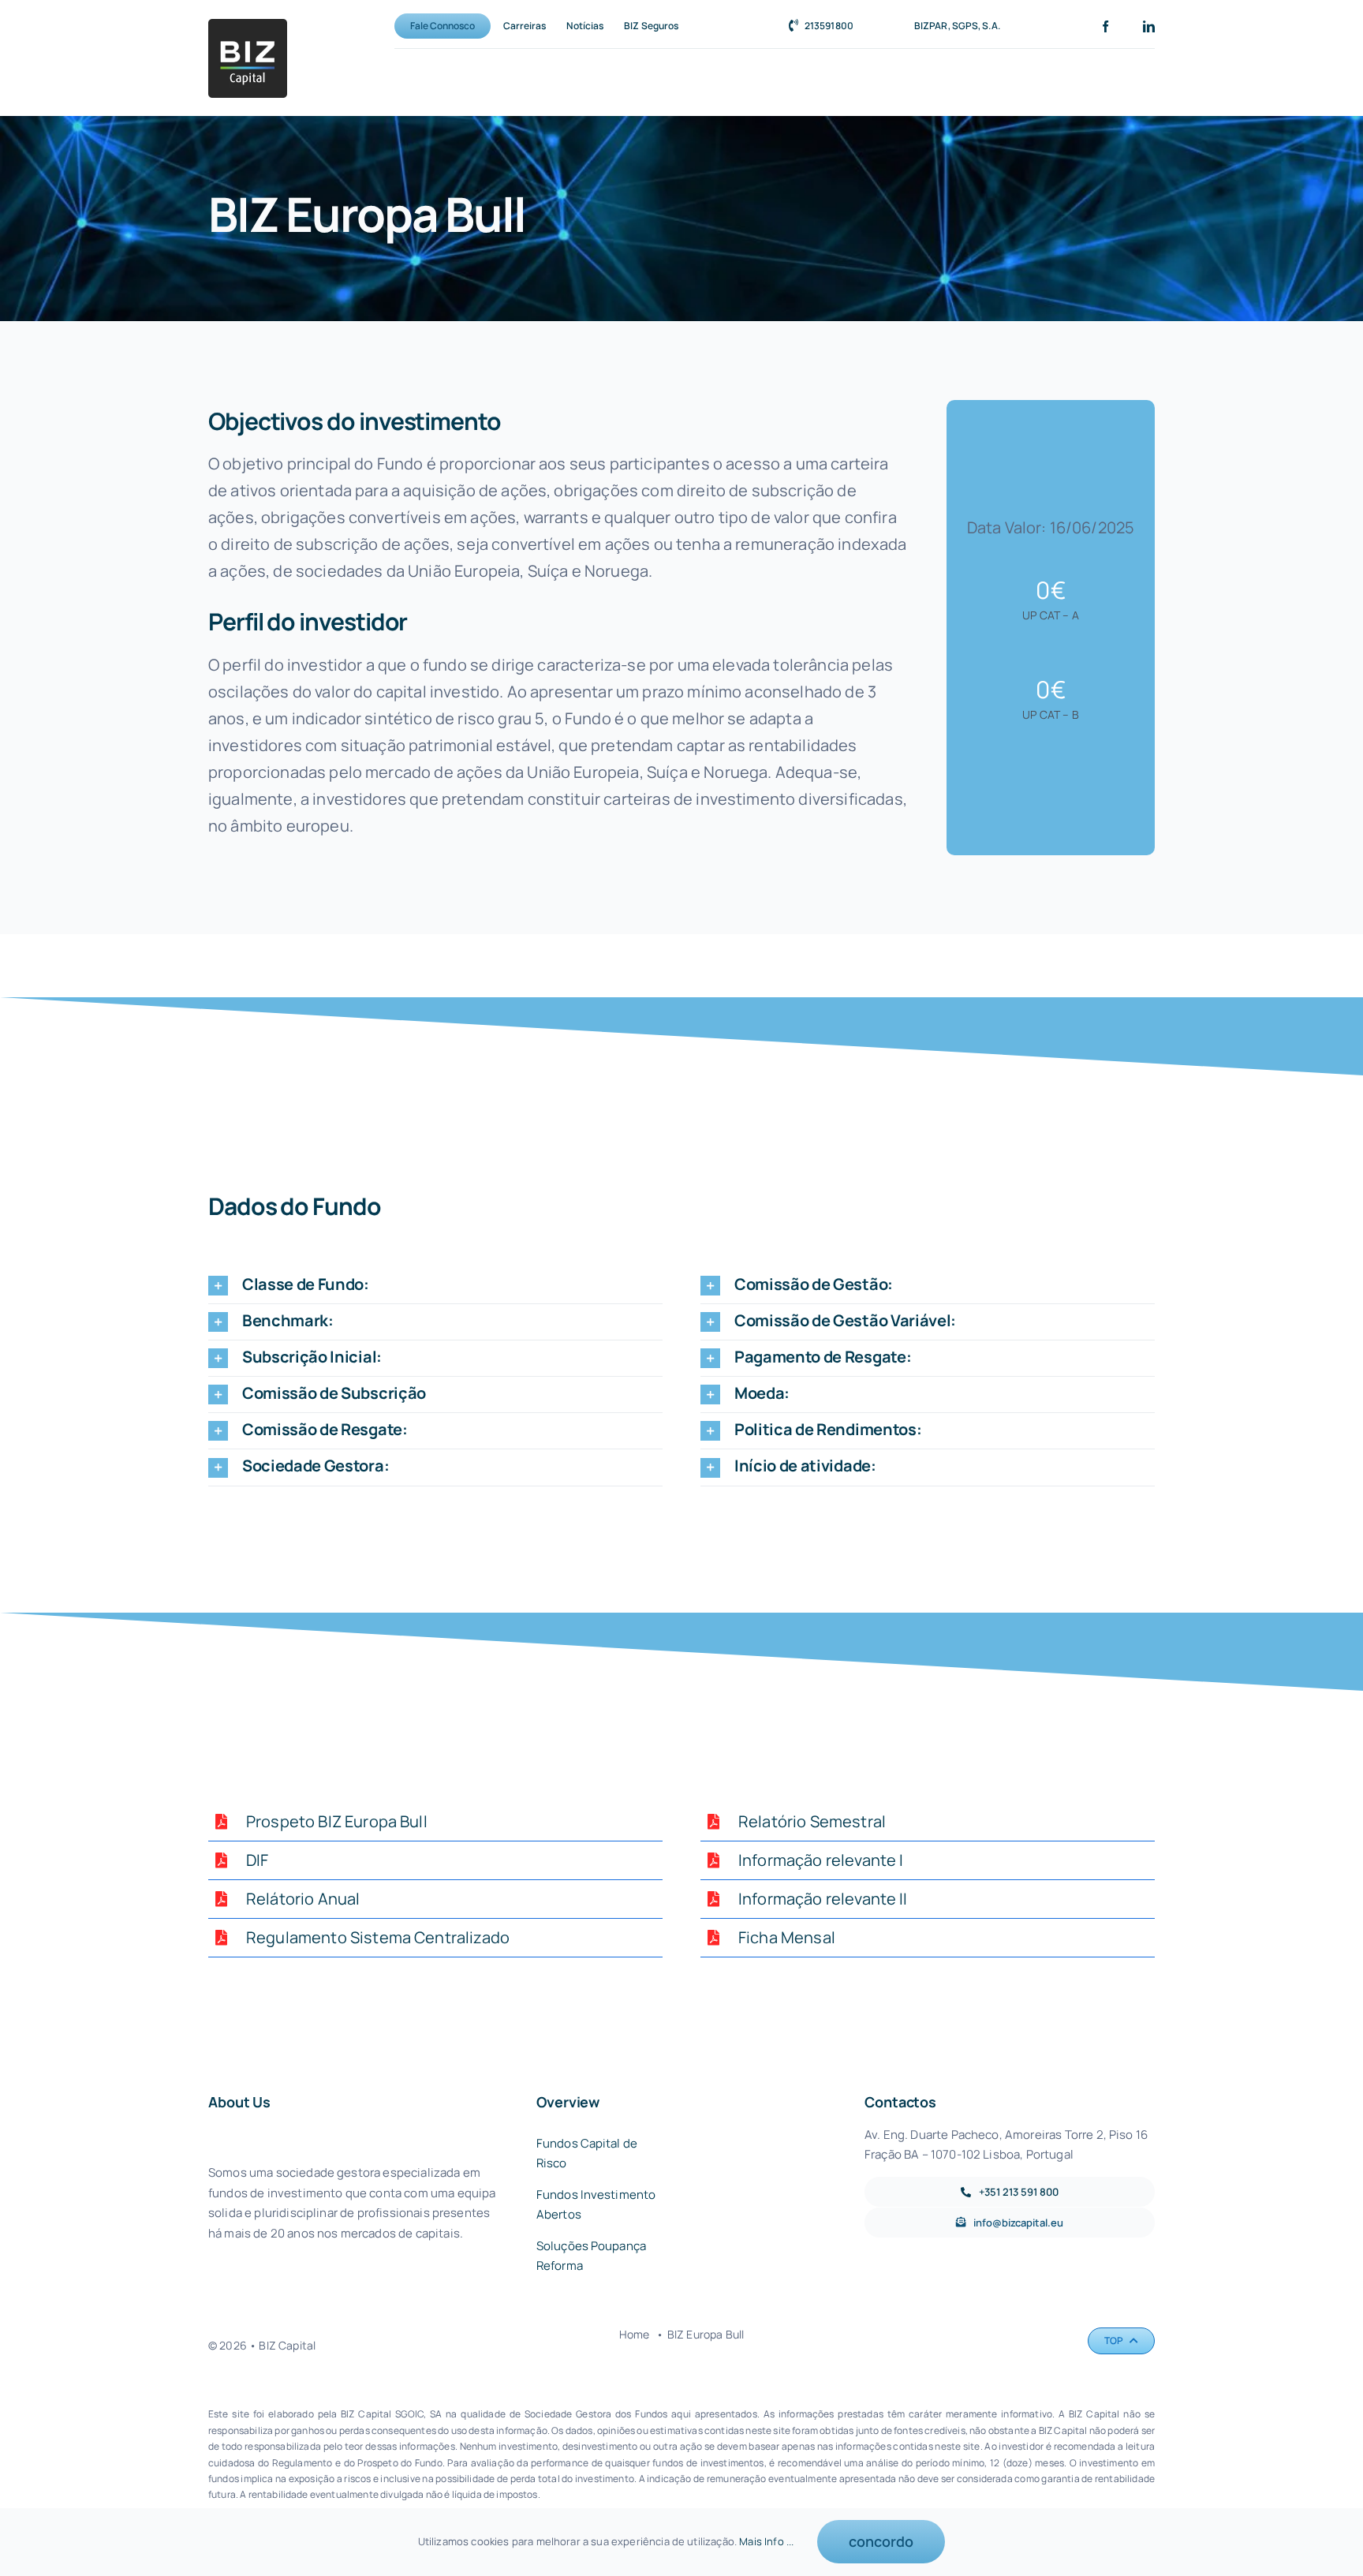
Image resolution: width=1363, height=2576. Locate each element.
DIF (257, 1860)
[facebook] (1105, 26)
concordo (881, 2541)
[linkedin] (1149, 26)
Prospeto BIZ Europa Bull (337, 1821)
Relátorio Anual (303, 1899)
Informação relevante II (823, 1899)
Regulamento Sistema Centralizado (378, 1937)
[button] (435, 1286)
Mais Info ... (766, 2541)
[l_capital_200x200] (248, 26)
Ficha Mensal (787, 1937)
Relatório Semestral (812, 1821)
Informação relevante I (821, 1860)
